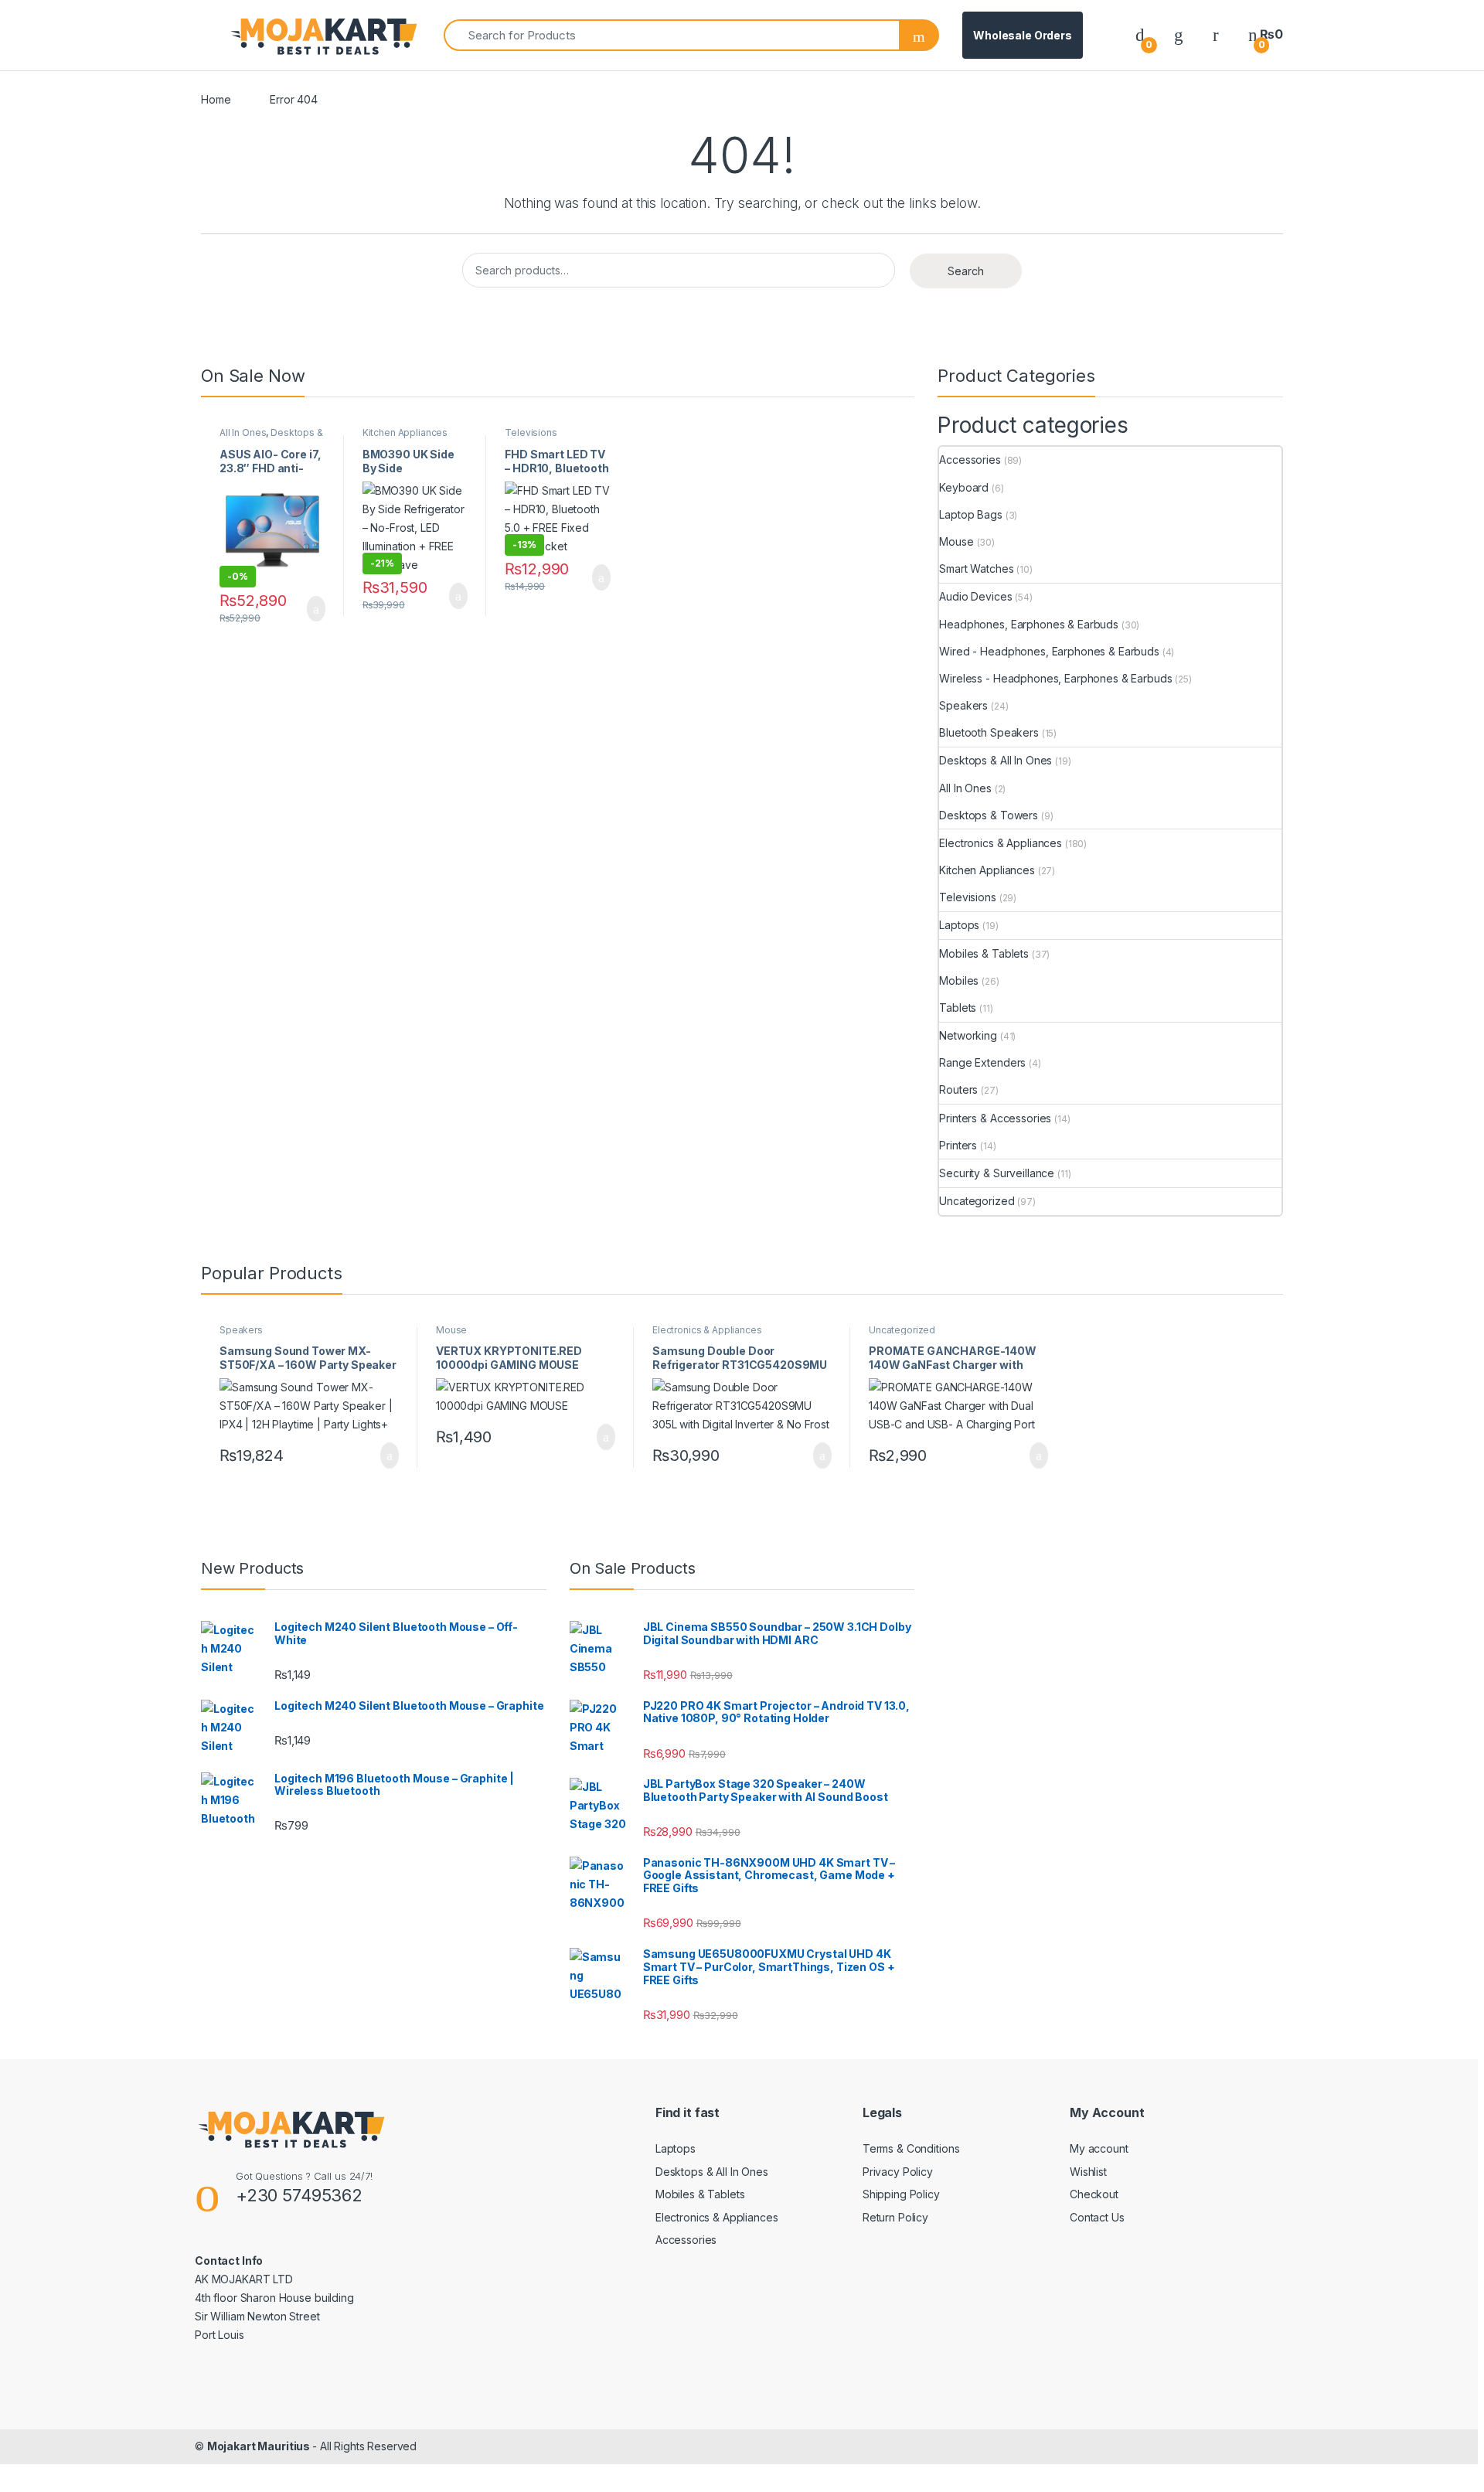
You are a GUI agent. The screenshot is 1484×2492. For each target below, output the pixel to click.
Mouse (956, 541)
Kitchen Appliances (405, 432)
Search (966, 271)
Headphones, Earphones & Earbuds (1029, 624)
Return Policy (895, 2217)
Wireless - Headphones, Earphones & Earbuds (1055, 678)
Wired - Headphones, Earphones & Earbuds (1049, 651)
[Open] (214, 36)
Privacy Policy (898, 2172)
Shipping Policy (901, 2194)
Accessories (970, 460)
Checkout (1094, 2194)
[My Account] (1216, 34)
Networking (968, 1035)
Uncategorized (977, 1201)
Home (216, 99)
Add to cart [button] (315, 609)
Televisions (531, 432)
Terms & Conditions (911, 2148)
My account (1099, 2148)
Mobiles (959, 980)
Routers (958, 1089)
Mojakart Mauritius (260, 2446)
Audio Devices (975, 596)
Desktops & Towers (989, 815)
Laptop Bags (970, 514)
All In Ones (243, 432)
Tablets (958, 1008)
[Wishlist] (1179, 34)
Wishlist (1088, 2172)
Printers (958, 1145)
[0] (1140, 34)
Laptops (959, 925)
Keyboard (964, 487)
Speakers (963, 705)
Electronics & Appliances (1001, 843)
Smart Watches (976, 569)
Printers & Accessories (995, 1118)
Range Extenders (982, 1062)
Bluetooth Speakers (989, 732)
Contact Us (1097, 2217)
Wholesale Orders (1023, 35)
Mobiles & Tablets (984, 953)
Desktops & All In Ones (271, 437)
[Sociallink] (201, 2368)
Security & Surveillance (997, 1173)
